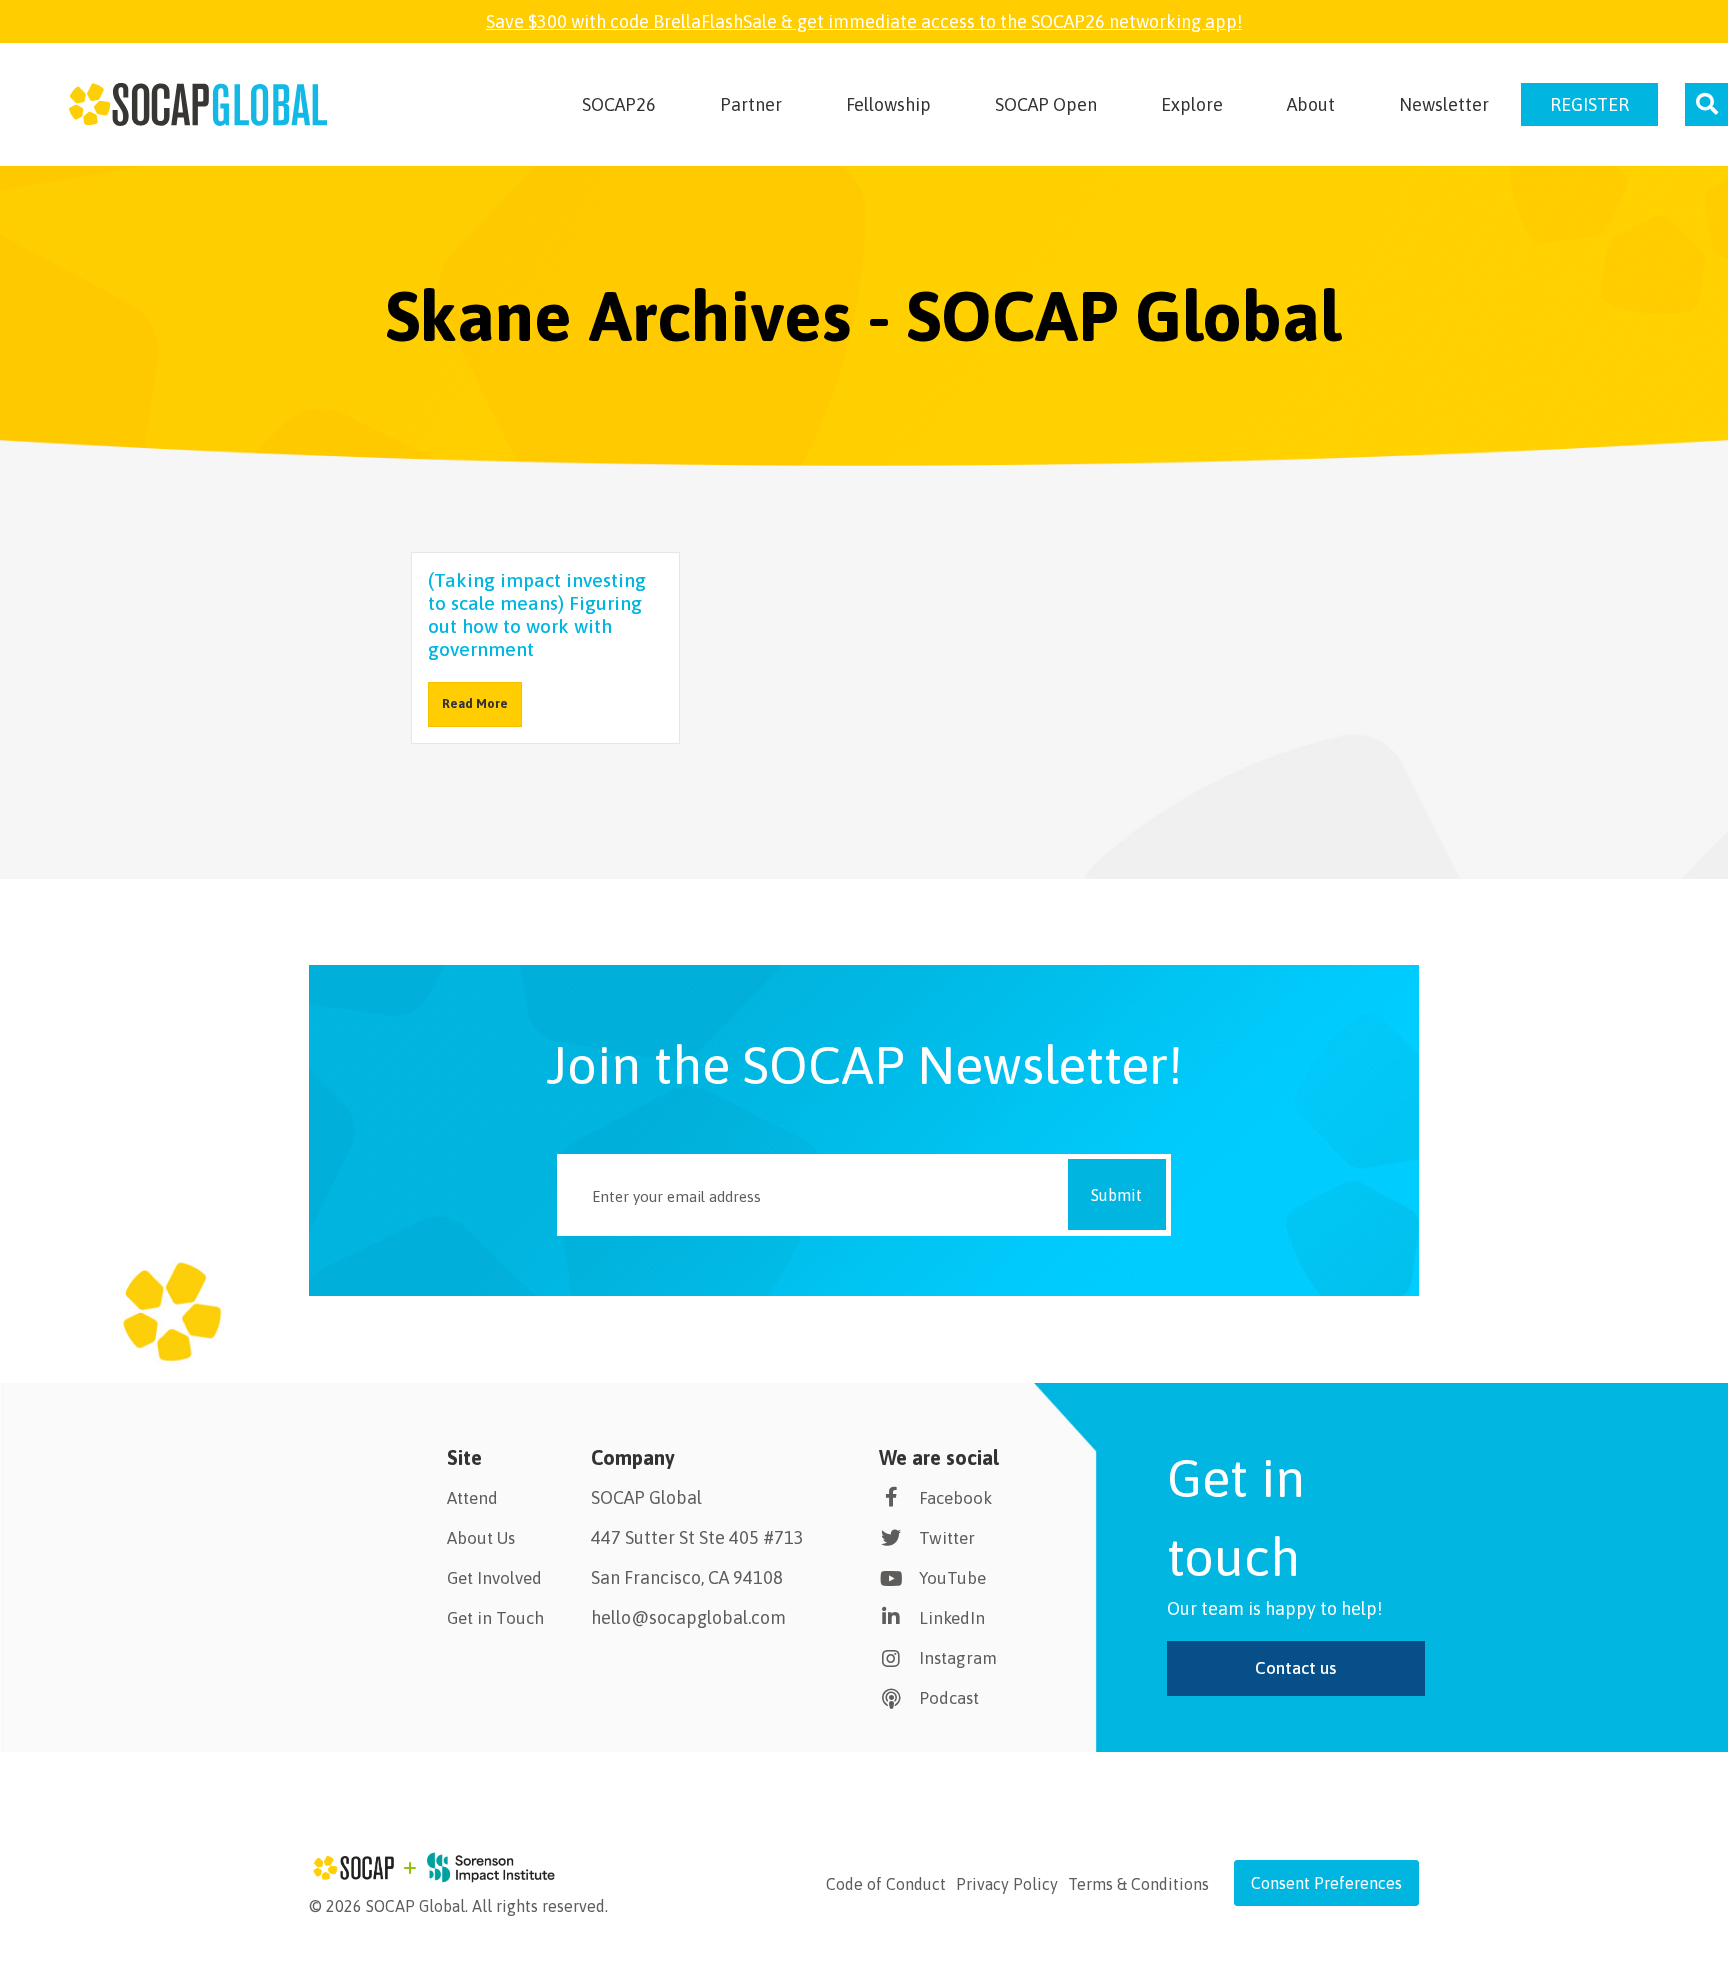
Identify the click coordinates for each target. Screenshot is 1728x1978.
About (1311, 104)
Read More (475, 703)
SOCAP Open (1046, 104)
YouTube (952, 1578)
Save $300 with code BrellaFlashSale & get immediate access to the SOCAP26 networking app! (864, 21)
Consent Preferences (1326, 1883)
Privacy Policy (1007, 1884)
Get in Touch (495, 1618)
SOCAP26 (619, 104)
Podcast (949, 1698)
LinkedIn (952, 1618)
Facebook (955, 1498)
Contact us (1295, 1668)
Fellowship (888, 104)
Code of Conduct (886, 1884)
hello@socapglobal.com (688, 1617)
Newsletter (1444, 104)
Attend (472, 1498)
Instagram (958, 1658)
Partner (751, 104)
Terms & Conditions (1138, 1884)
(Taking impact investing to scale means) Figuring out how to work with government (537, 614)
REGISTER (1589, 104)
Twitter (947, 1538)
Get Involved (494, 1578)
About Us (481, 1538)
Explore (1192, 104)
